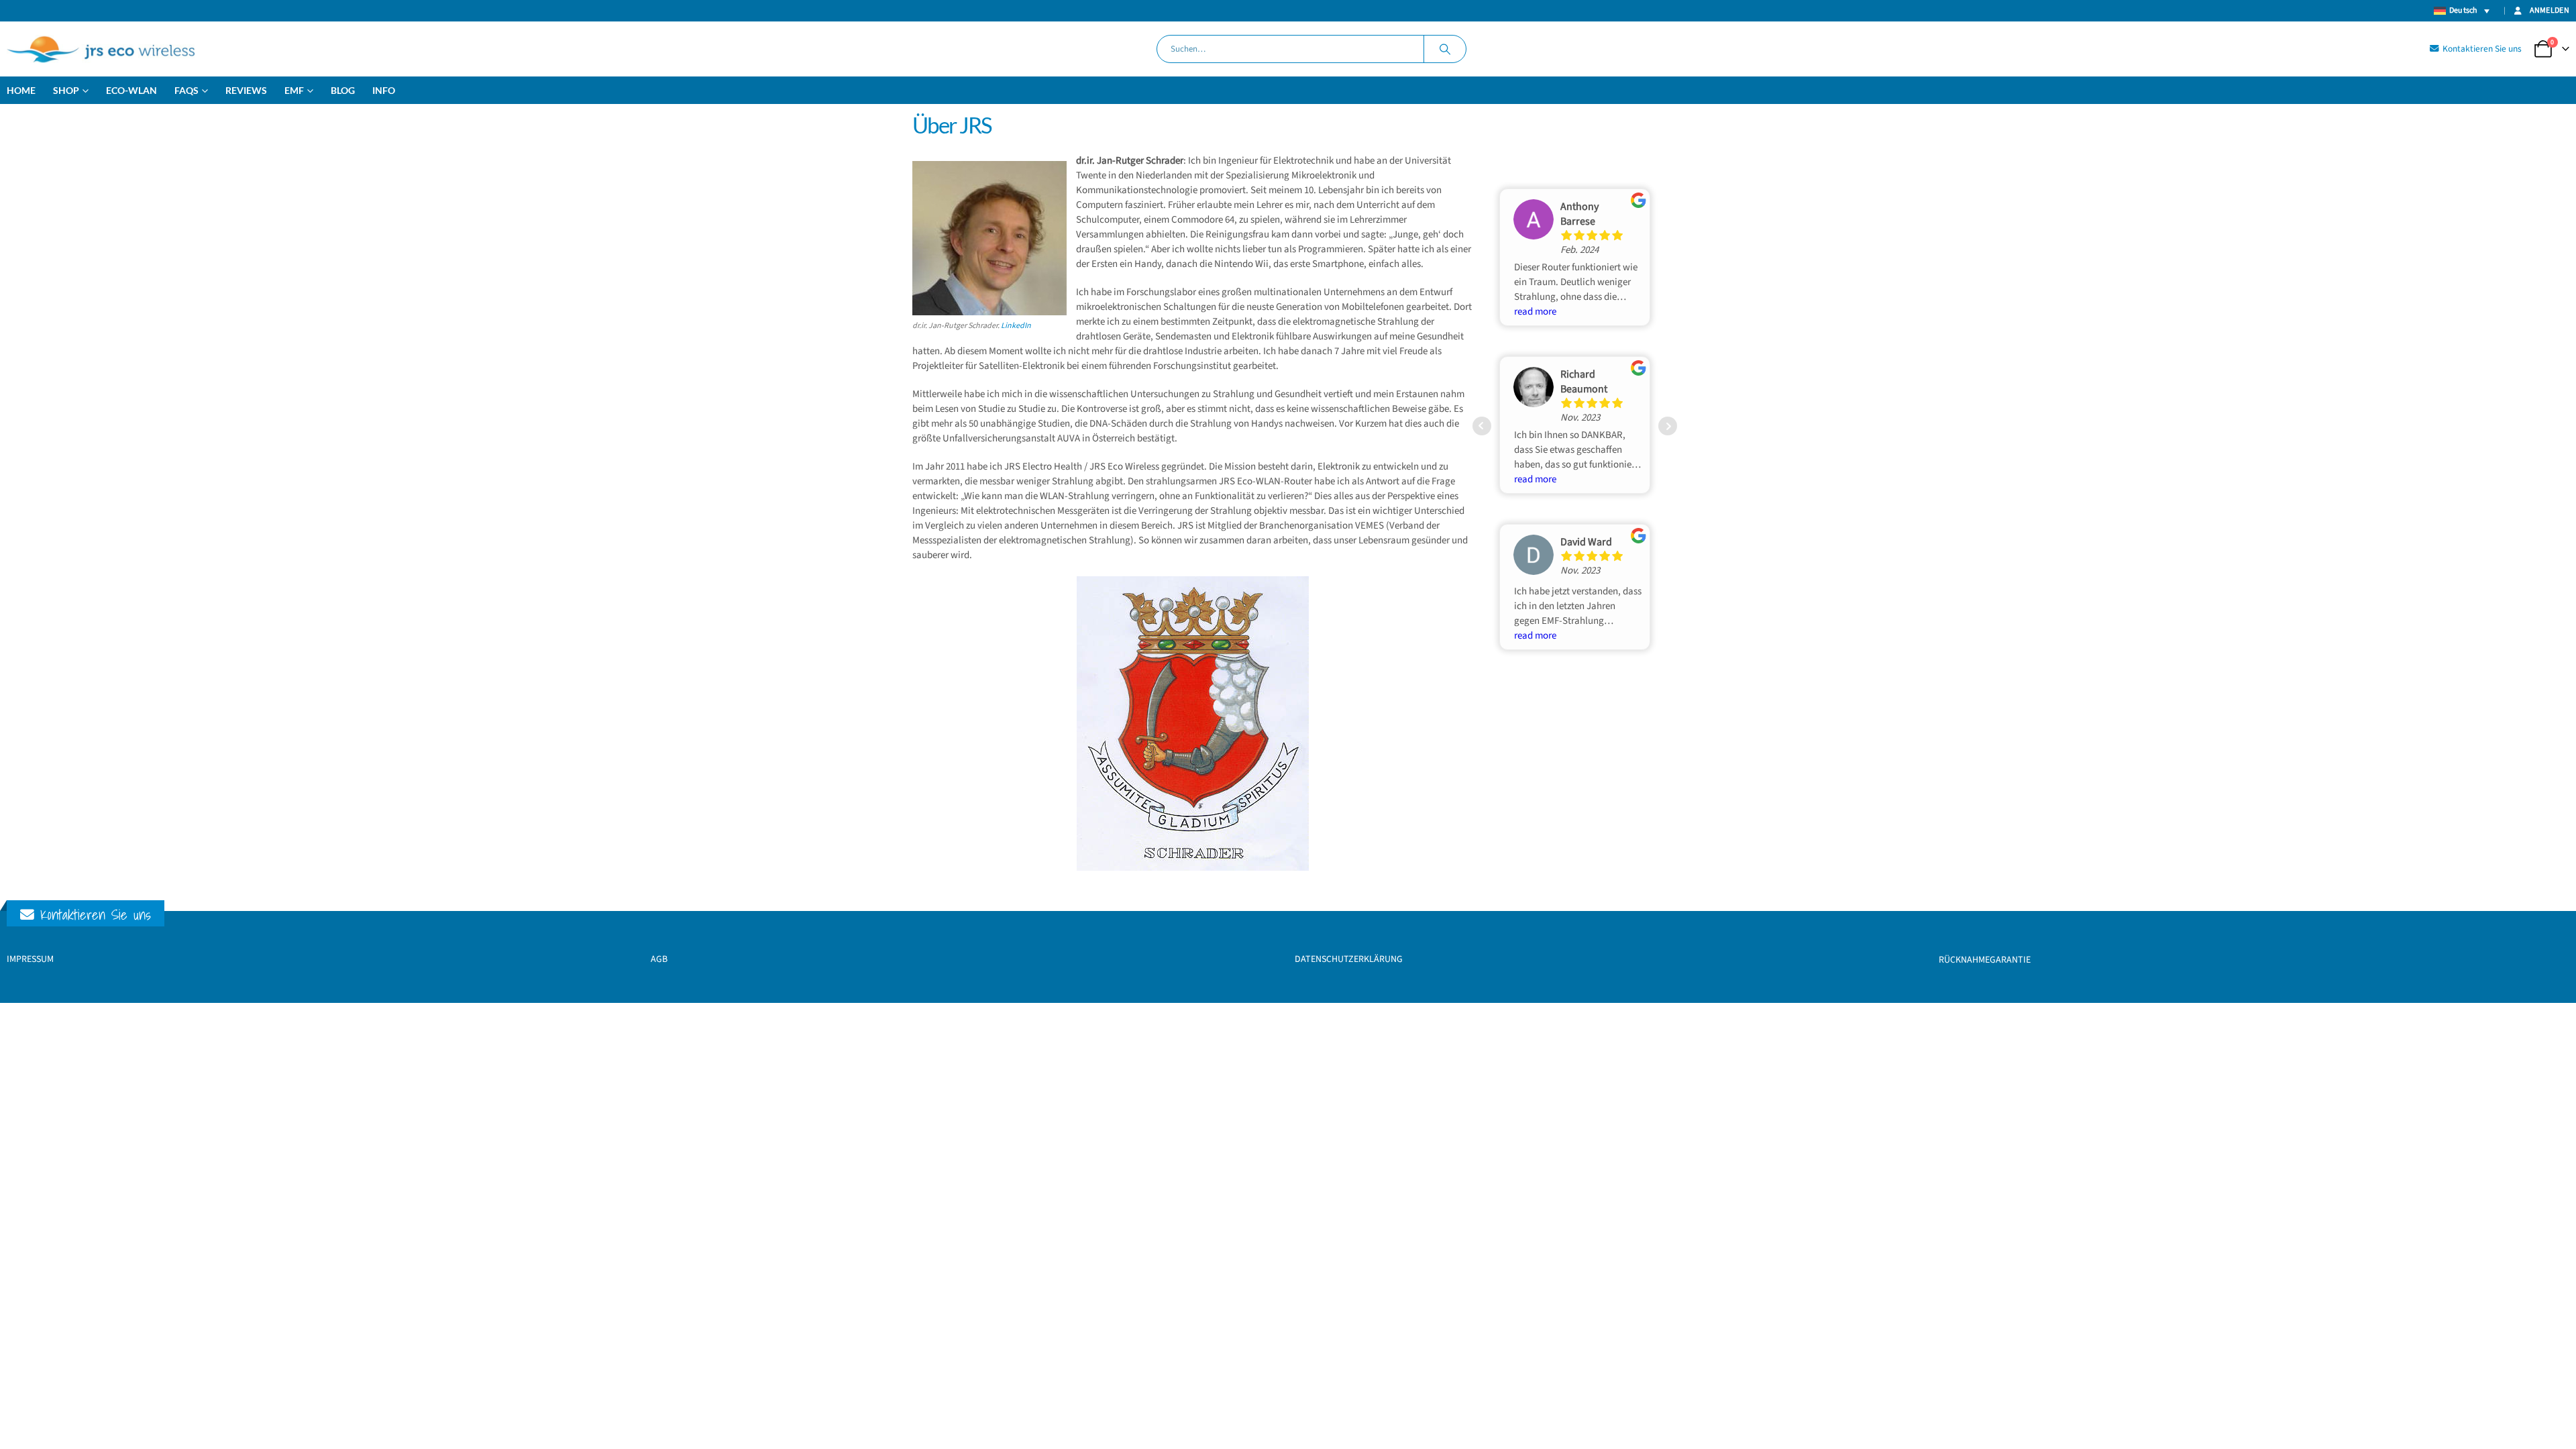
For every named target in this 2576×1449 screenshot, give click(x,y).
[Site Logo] (101, 49)
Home (21, 90)
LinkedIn (1016, 326)
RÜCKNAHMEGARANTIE (1985, 960)
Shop (66, 90)
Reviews (246, 90)
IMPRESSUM (30, 959)
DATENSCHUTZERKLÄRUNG (1349, 959)
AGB (659, 959)
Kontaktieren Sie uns (2481, 49)
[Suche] (1445, 49)
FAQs (186, 90)
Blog (343, 90)
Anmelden (2550, 10)
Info (384, 90)
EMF (294, 90)
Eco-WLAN (131, 90)
